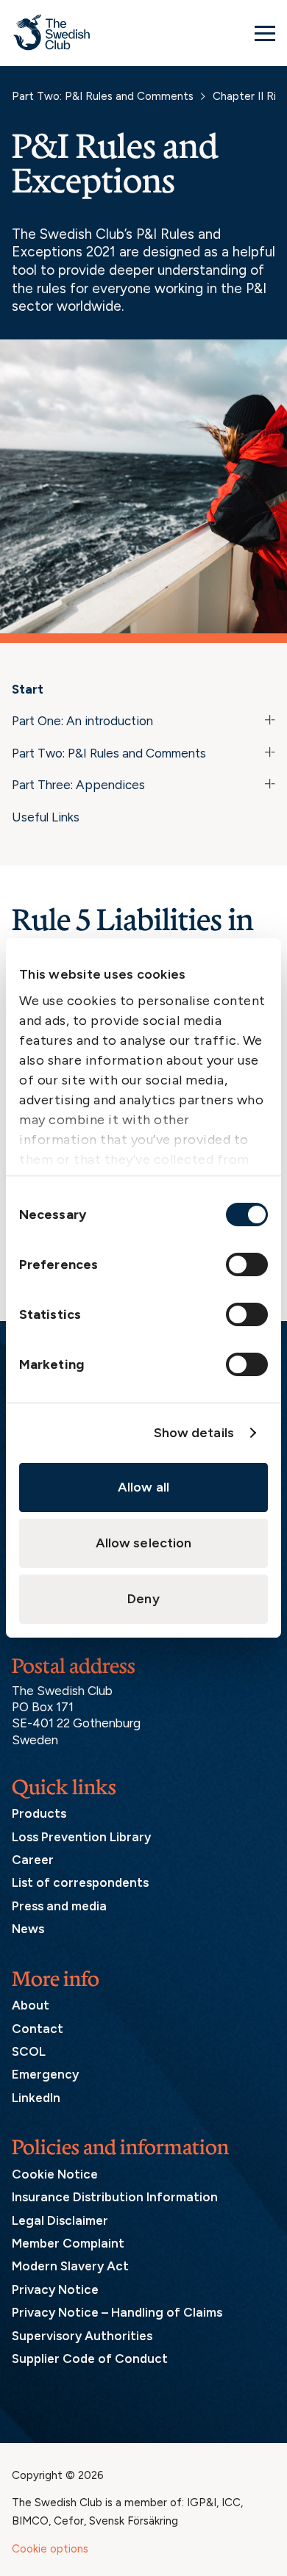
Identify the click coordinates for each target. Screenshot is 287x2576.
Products (39, 1813)
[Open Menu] (265, 33)
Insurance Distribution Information (115, 2197)
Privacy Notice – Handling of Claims (117, 2312)
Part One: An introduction (82, 721)
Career (33, 1860)
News (28, 1929)
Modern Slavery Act (70, 2266)
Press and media (59, 1906)
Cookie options (50, 2549)
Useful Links (46, 817)
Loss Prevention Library (81, 1837)
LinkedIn (36, 2098)
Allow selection (144, 1543)
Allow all (143, 1487)
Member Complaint (68, 2243)
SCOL (29, 2051)
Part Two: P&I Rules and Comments (103, 96)
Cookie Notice (55, 2174)
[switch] (247, 1264)
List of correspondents (80, 1882)
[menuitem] (143, 692)
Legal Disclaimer (60, 2220)
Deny (143, 1599)
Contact (38, 2029)
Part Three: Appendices (78, 785)
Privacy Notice (55, 2289)
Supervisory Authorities (82, 2336)
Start (28, 689)
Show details (194, 1433)
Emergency (45, 2074)
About (31, 2005)
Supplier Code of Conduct (90, 2359)
